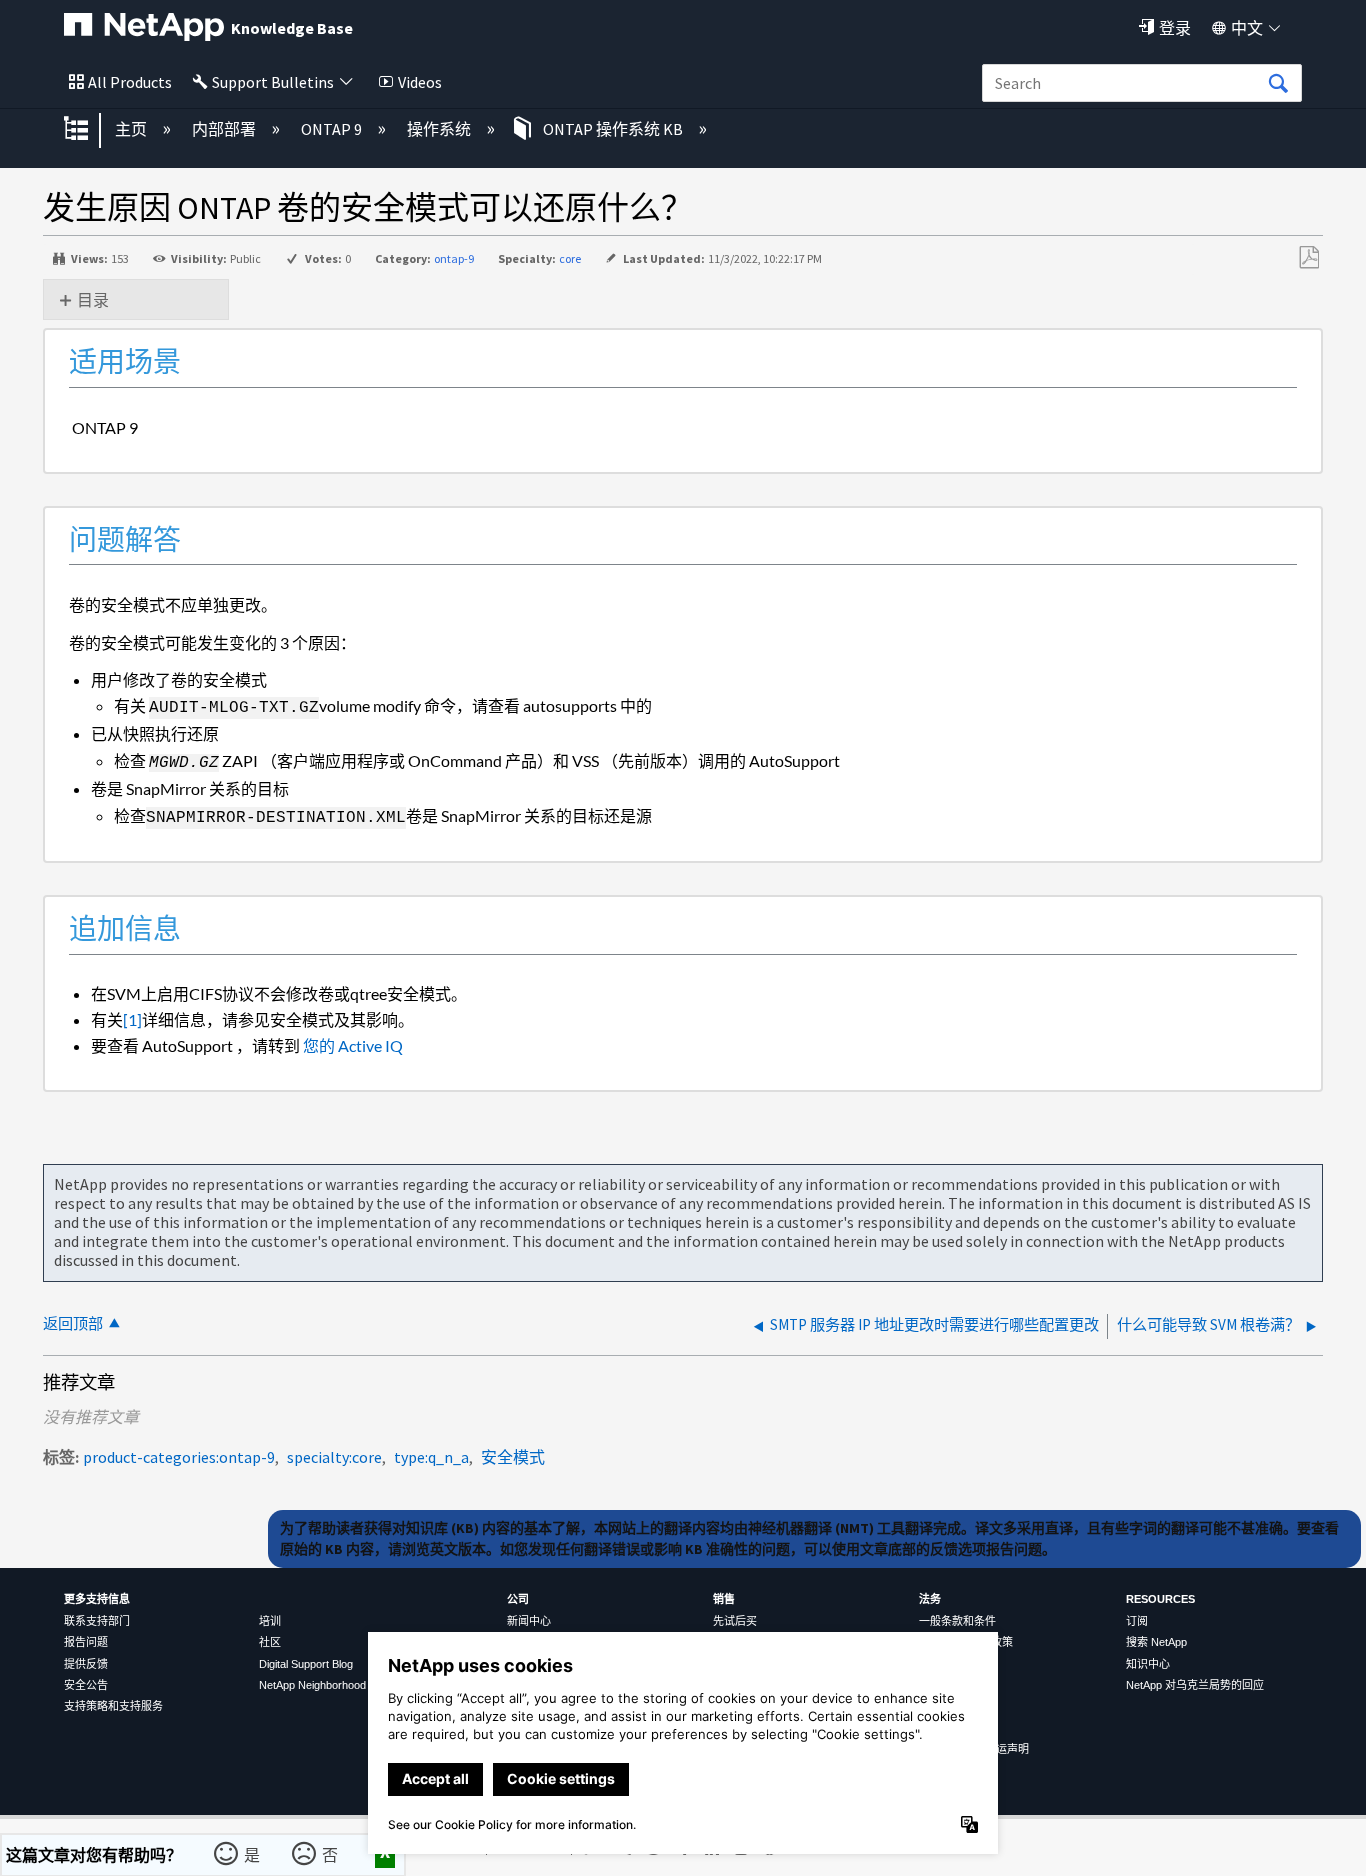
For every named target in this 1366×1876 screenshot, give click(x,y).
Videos (420, 82)
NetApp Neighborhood (312, 1685)
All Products (130, 82)
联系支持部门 (97, 1621)
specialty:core (334, 1457)
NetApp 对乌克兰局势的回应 (1195, 1685)
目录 (93, 300)
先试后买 (735, 1621)
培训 (270, 1621)
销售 (724, 1599)
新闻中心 (529, 1621)
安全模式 (513, 1457)
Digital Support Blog (306, 1664)
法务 (930, 1599)
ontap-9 (454, 258)
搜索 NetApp (1156, 1642)
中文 (1247, 28)
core (570, 258)
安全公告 (86, 1685)
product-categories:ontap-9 (179, 1457)
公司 (518, 1599)
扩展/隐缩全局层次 (89, 130)
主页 (132, 129)
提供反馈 (86, 1664)
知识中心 (1148, 1664)
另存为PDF (1308, 258)
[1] (132, 1019)
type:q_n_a (431, 1457)
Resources (1160, 1599)
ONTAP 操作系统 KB (613, 129)
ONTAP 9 (333, 129)
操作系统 (440, 129)
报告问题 (86, 1642)
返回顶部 (73, 1323)
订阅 (1137, 1621)
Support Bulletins (273, 82)
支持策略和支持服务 (113, 1706)
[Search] (1278, 84)
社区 (270, 1642)
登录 (1175, 28)
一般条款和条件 (957, 1621)
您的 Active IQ (351, 1045)
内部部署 (225, 129)
